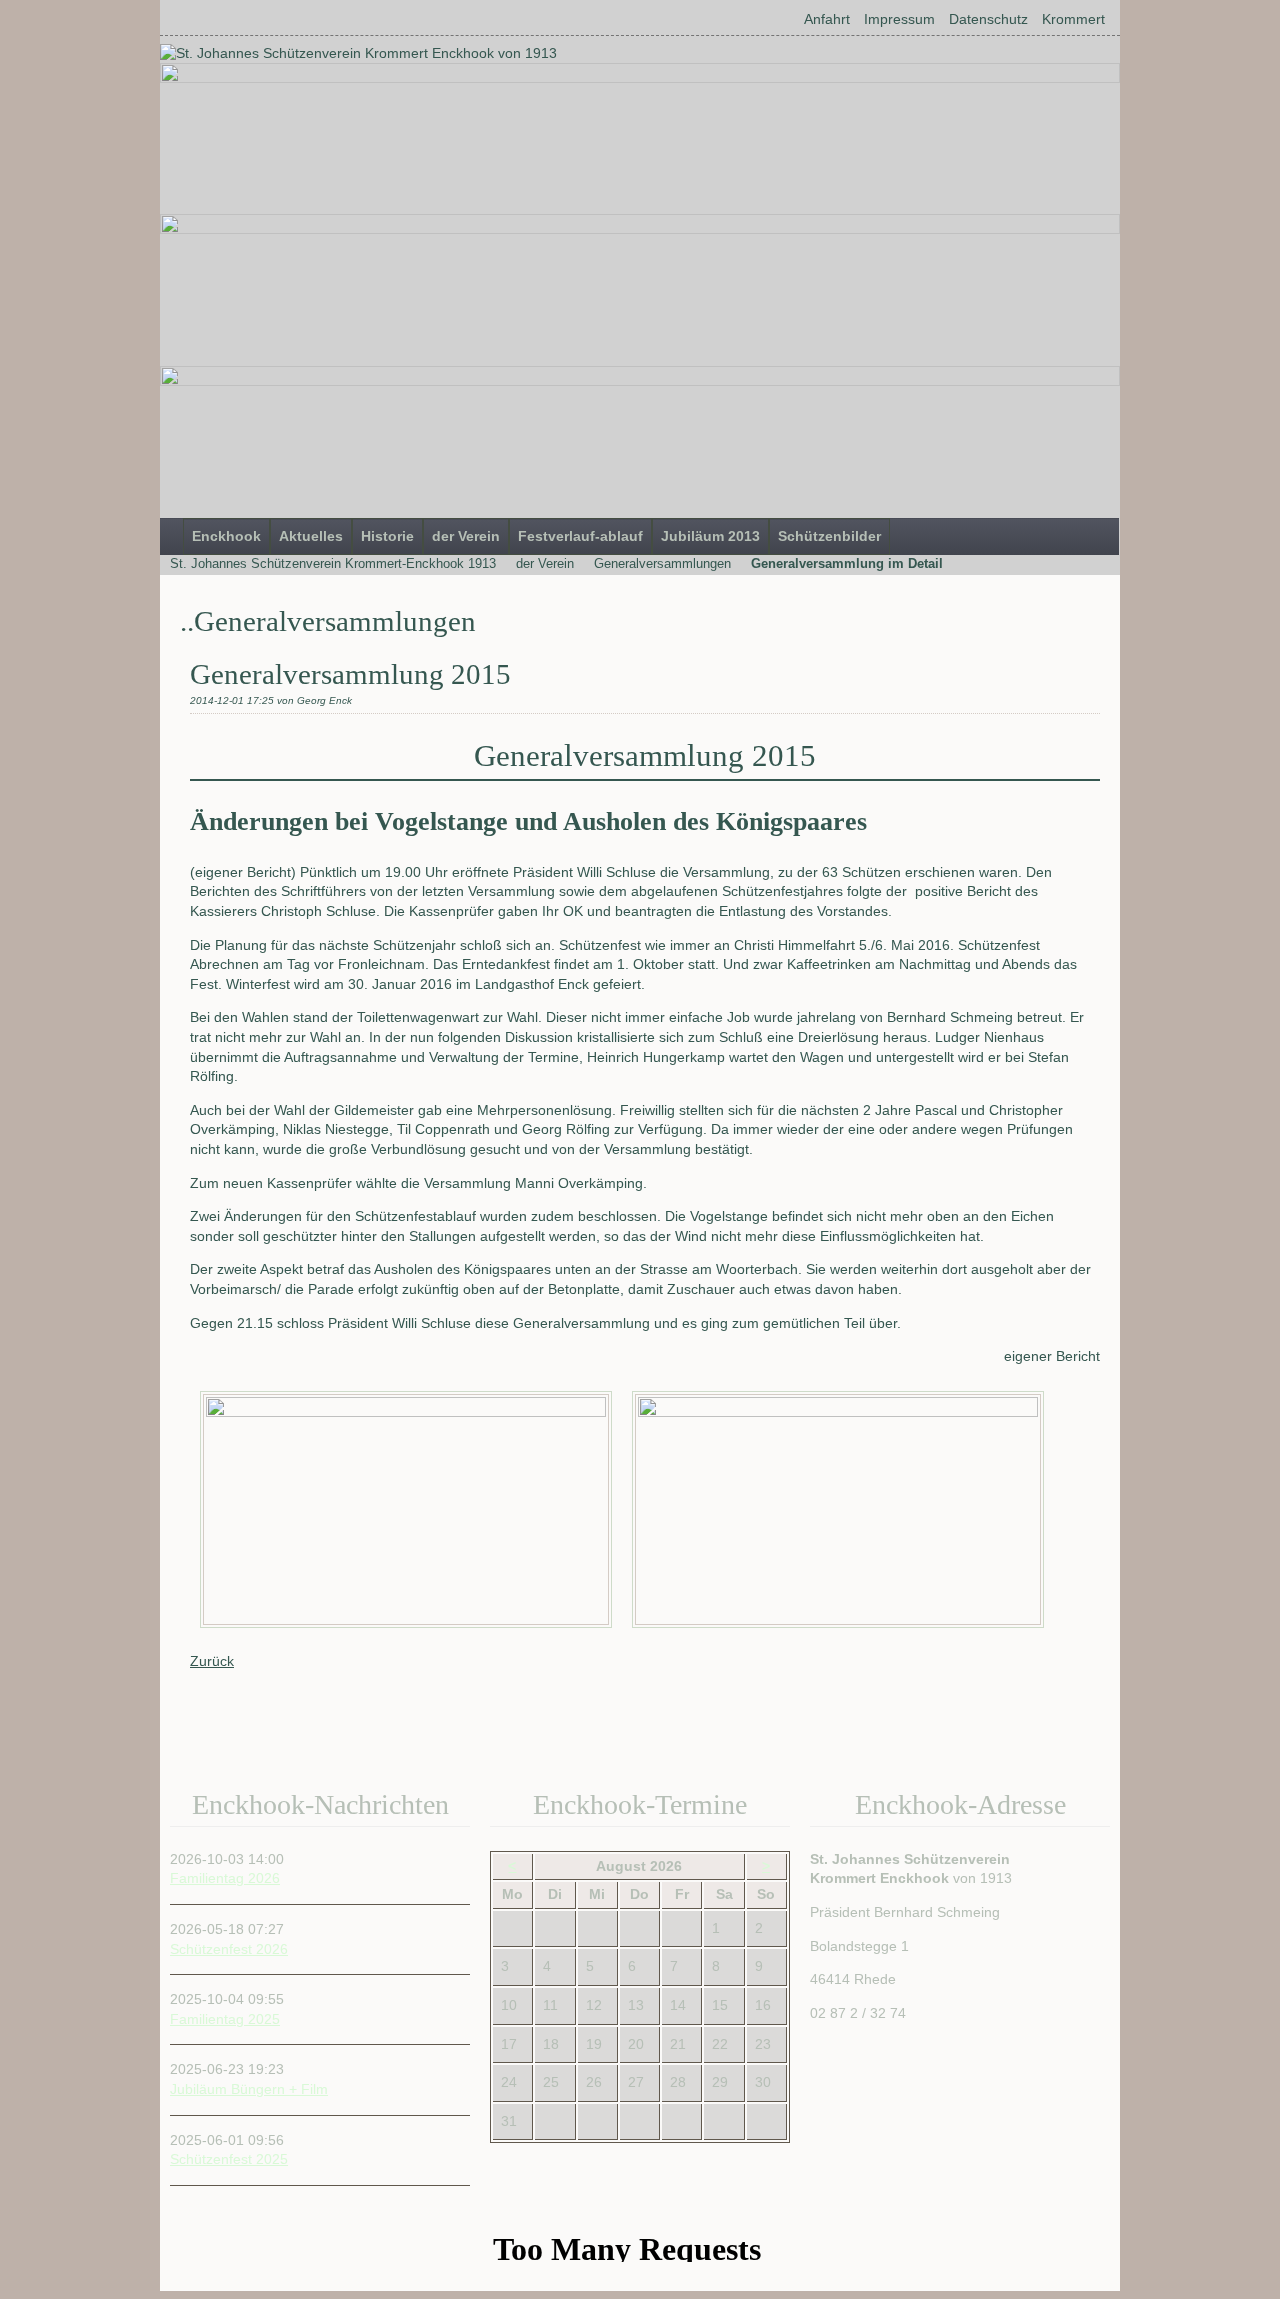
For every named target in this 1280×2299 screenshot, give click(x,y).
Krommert (1073, 19)
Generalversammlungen (662, 563)
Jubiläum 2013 (710, 536)
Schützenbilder (829, 536)
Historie (387, 536)
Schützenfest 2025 (229, 2159)
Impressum (899, 19)
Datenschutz (988, 19)
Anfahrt (827, 19)
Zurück (212, 1661)
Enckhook (226, 536)
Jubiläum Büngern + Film (249, 2089)
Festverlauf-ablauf (580, 536)
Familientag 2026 (225, 1878)
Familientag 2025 (225, 2019)
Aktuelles (311, 536)
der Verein (466, 536)
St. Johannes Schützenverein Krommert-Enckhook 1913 (333, 563)
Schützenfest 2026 (229, 1949)
